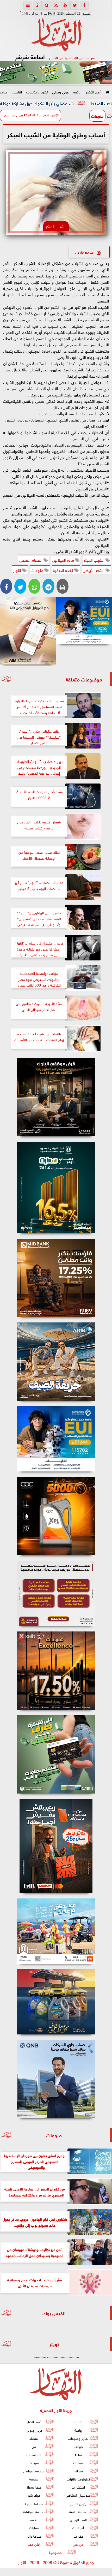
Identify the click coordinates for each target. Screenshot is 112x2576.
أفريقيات (78, 2528)
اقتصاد (17, 91)
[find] (47, 5)
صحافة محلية (34, 2503)
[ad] (56, 1097)
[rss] (56, 5)
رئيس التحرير (78, 2503)
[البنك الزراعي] (84, 621)
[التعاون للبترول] (56, 1516)
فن (34, 2446)
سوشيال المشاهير (78, 2495)
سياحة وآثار (34, 2536)
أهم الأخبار (93, 91)
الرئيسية (78, 2422)
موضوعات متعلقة (84, 679)
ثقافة (78, 2455)
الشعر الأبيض (94, 570)
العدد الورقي (78, 2520)
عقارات (78, 2536)
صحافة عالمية (78, 2511)
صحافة (78, 2471)
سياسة (34, 2479)
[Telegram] (48, 586)
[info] (37, 5)
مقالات (78, 2463)
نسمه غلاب (85, 252)
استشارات (78, 2487)
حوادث (78, 2446)
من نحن (78, 2544)
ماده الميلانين (64, 560)
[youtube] (65, 5)
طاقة (34, 2520)
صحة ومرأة (34, 2487)
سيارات (34, 2528)
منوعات (97, 116)
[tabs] (28, 5)
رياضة (77, 91)
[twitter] (75, 5)
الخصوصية (56, 2552)
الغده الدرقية (64, 570)
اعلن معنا (34, 2544)
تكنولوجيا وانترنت (78, 2479)
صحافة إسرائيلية (34, 2511)
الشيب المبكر (95, 560)
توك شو (34, 2495)
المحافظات (34, 2455)
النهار (18, 570)
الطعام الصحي (31, 560)
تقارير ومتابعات (37, 91)
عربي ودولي (60, 91)
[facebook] (84, 5)
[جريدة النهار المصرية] (56, 73)
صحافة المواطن (34, 2471)
